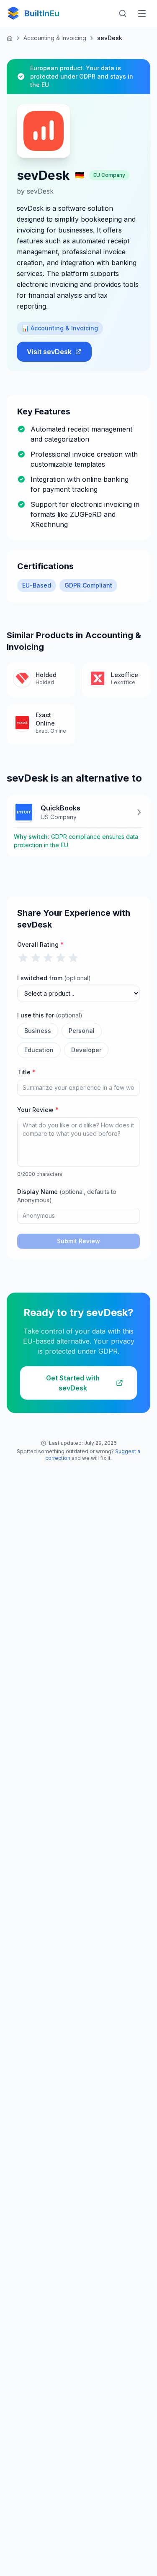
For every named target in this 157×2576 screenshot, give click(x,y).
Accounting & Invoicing (55, 38)
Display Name (67, 1196)
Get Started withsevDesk (73, 1383)
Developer (86, 1050)
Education (39, 1050)
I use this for (50, 1015)
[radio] (23, 958)
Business (38, 1031)
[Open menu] (142, 13)
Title (26, 1072)
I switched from (54, 978)
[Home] (10, 38)
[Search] (123, 13)
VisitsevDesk (49, 352)
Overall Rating (40, 944)
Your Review (38, 1110)
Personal (82, 1031)
